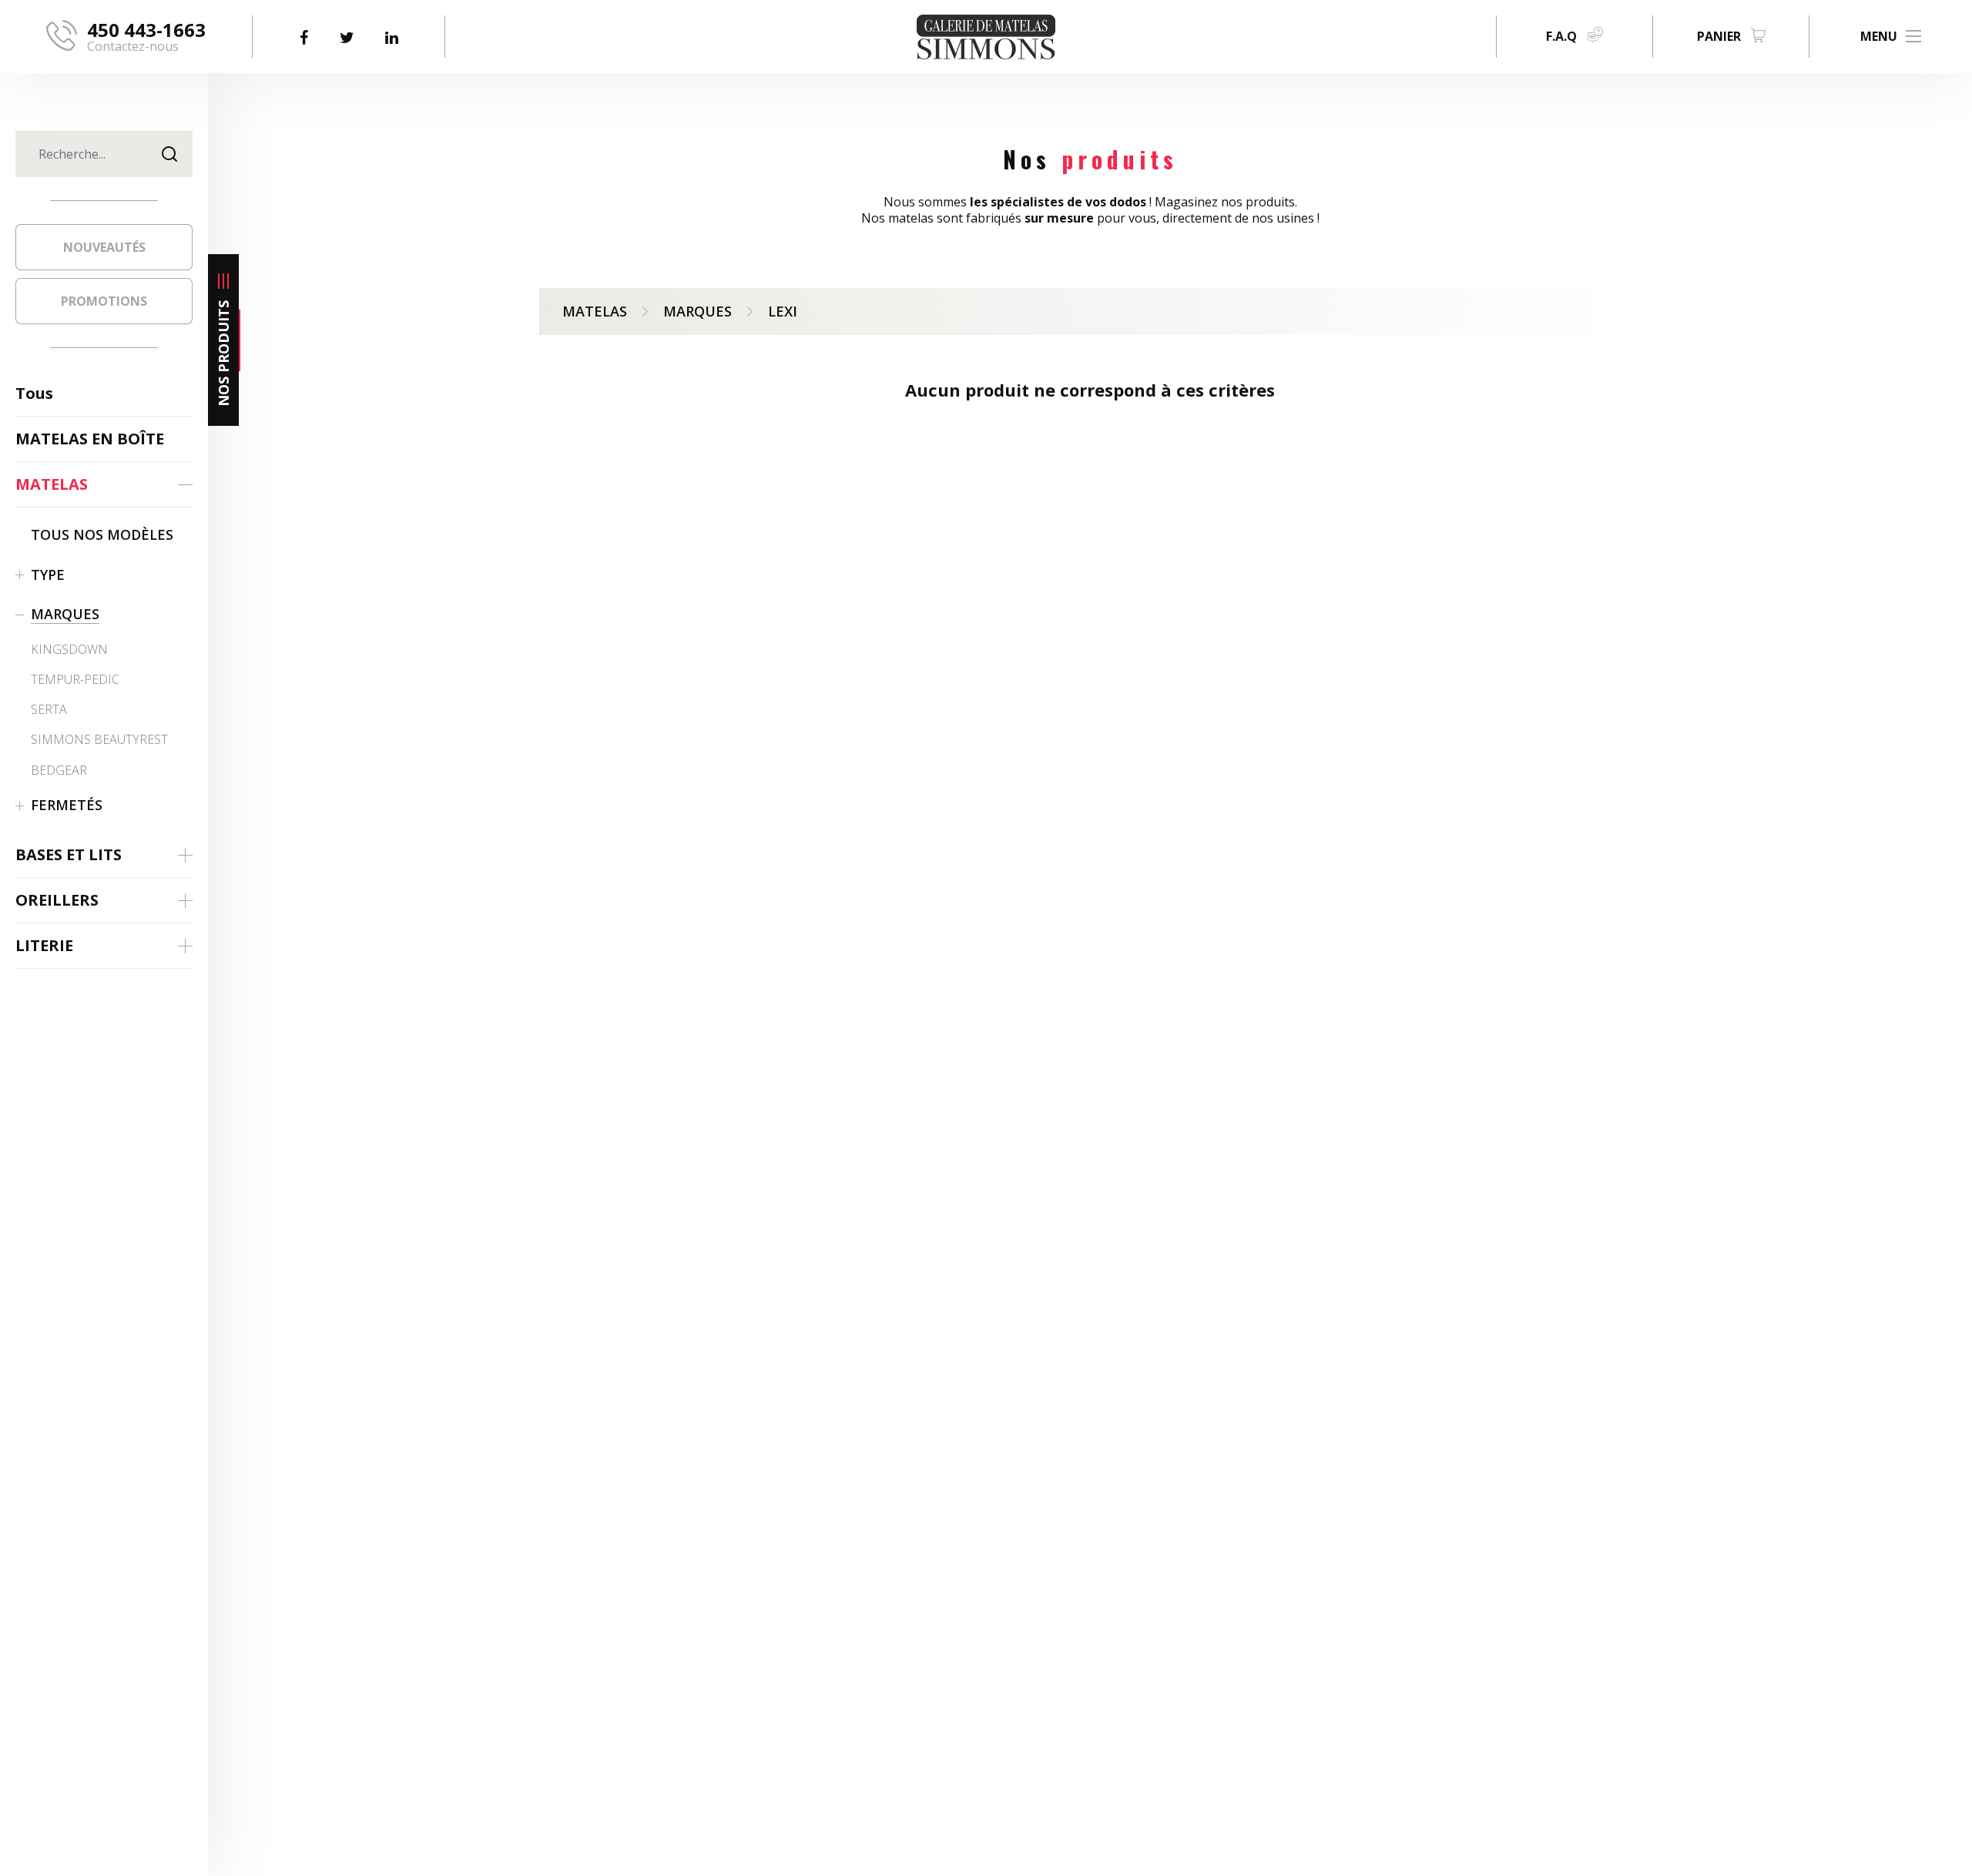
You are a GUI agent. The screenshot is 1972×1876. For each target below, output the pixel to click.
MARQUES (698, 311)
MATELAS (595, 311)
